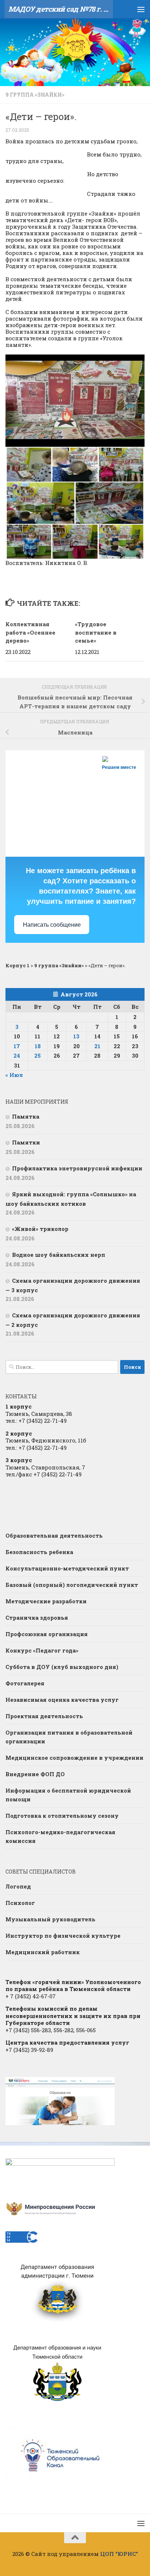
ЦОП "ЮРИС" (119, 2554)
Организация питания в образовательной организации (69, 1737)
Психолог (20, 1903)
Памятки (26, 1142)
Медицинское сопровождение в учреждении (74, 1758)
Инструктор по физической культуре (63, 1936)
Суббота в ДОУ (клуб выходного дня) (62, 1667)
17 (17, 1046)
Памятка (26, 1116)
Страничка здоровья (37, 1618)
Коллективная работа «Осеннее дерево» (30, 632)
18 (38, 1046)
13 (76, 1036)
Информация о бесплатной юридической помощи (68, 1795)
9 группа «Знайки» (35, 95)
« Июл (14, 1075)
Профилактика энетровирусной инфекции (77, 1168)
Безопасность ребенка (39, 1552)
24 (17, 1055)
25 (37, 1055)
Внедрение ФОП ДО (35, 1774)
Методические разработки (46, 1601)
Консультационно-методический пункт (67, 1568)
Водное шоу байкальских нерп (59, 1255)
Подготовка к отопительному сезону (62, 1816)
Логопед (18, 1886)
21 (97, 1046)
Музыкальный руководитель (50, 1919)
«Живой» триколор (40, 1229)
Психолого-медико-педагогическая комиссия (60, 1836)
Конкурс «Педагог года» (42, 1650)
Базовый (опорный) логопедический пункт (72, 1585)
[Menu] (141, 9)
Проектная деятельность (44, 1716)
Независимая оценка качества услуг (62, 1700)
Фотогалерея (25, 1683)
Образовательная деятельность (54, 1535)
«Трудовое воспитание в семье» (96, 632)
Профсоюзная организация (47, 1634)
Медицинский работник (43, 1952)
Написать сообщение (52, 925)
